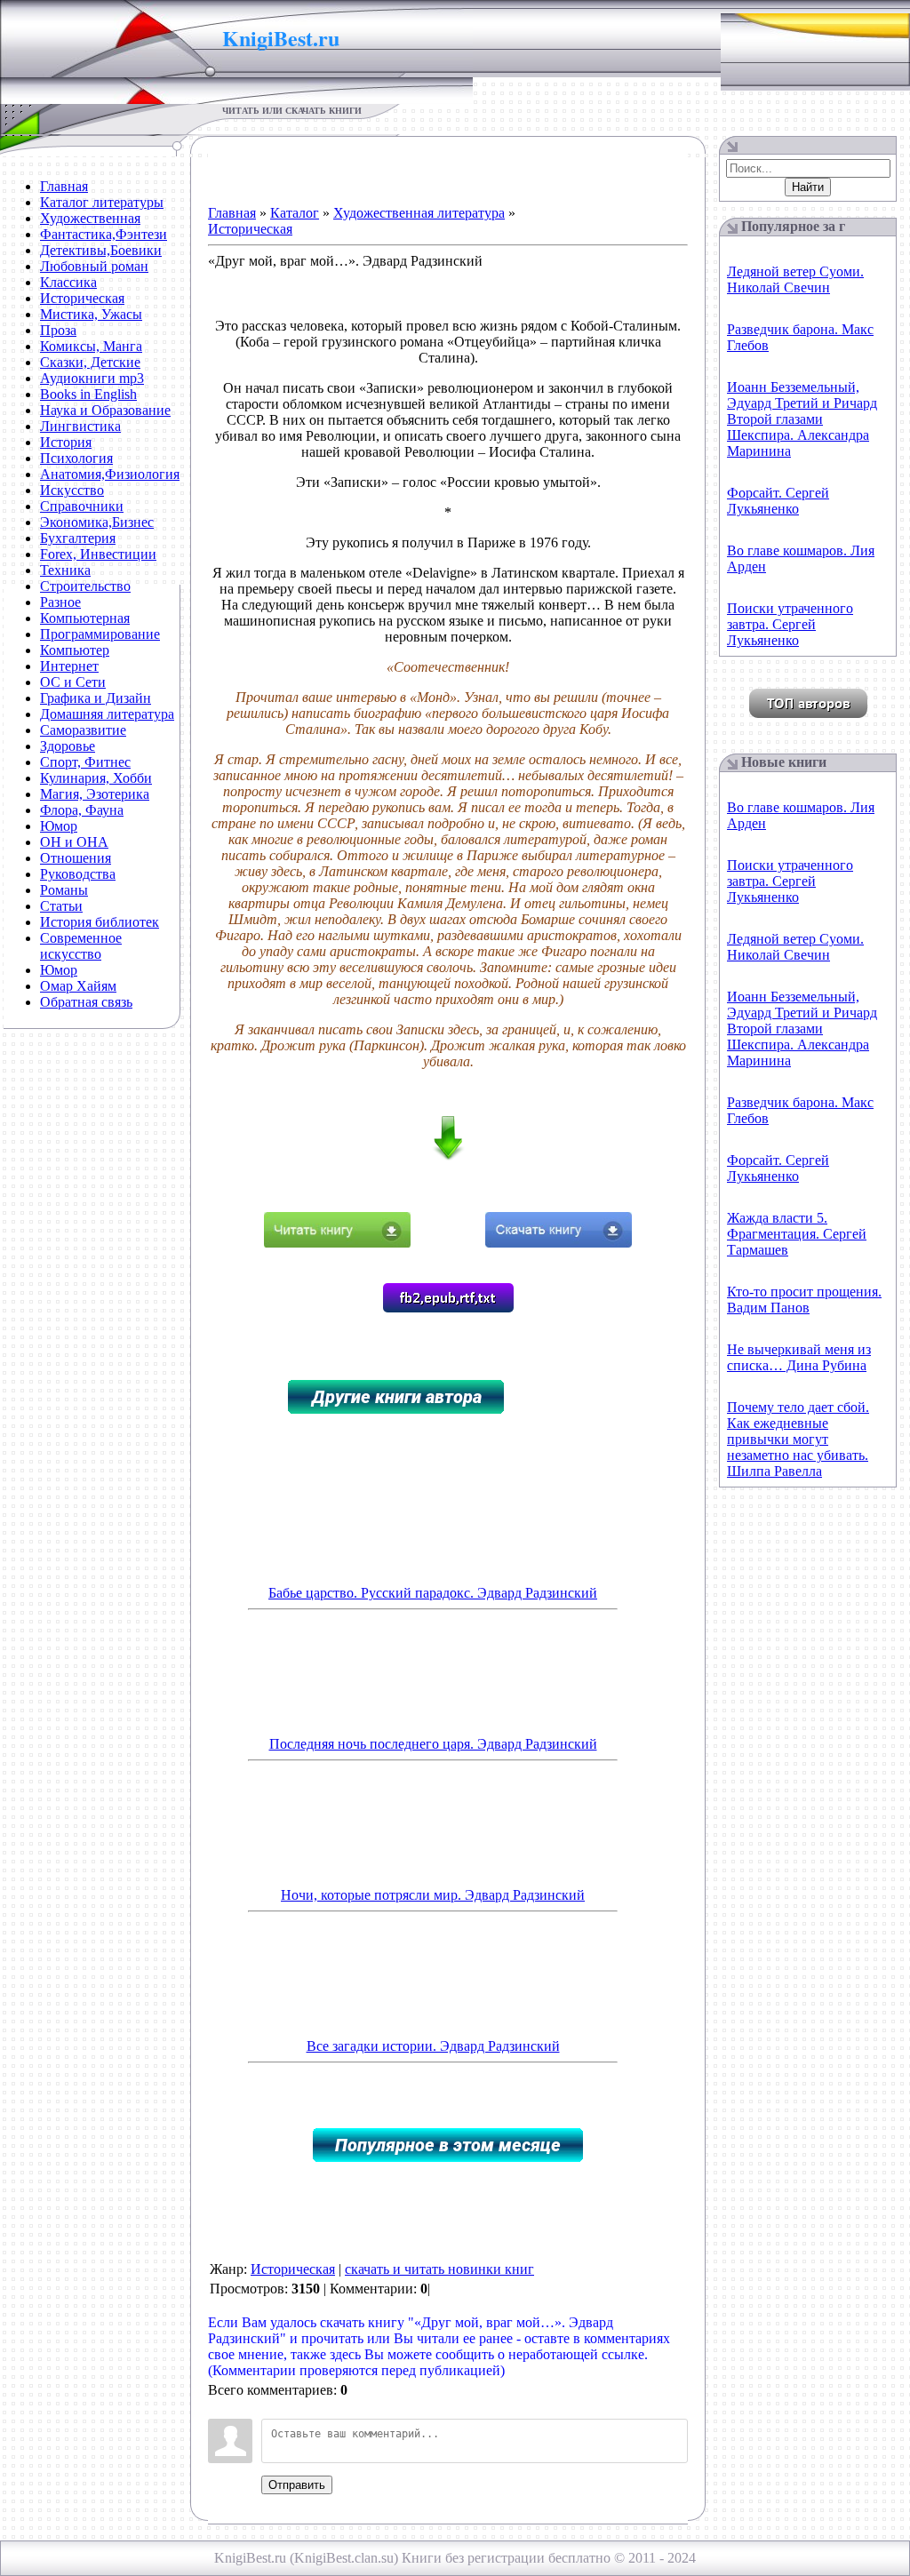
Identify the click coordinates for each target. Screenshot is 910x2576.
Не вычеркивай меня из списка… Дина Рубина (799, 1357)
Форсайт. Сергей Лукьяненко (778, 501)
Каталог (295, 213)
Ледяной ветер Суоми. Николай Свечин (795, 279)
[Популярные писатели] (808, 713)
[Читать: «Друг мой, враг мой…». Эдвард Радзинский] (337, 1243)
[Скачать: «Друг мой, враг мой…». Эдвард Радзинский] (559, 1243)
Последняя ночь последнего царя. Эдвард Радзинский (433, 1744)
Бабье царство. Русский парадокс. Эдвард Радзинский (433, 1593)
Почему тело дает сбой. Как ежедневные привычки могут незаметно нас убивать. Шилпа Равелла (798, 1439)
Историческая (250, 229)
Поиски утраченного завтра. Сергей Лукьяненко (790, 624)
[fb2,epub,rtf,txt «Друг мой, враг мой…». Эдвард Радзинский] (448, 1308)
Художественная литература (419, 213)
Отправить (297, 2485)
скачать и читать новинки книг (439, 2269)
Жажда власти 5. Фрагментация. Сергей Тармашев (797, 1234)
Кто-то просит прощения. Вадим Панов (804, 1300)
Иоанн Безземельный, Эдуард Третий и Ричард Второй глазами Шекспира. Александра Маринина (802, 419)
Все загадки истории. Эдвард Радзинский (433, 2046)
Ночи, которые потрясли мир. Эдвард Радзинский (433, 1895)
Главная (232, 213)
